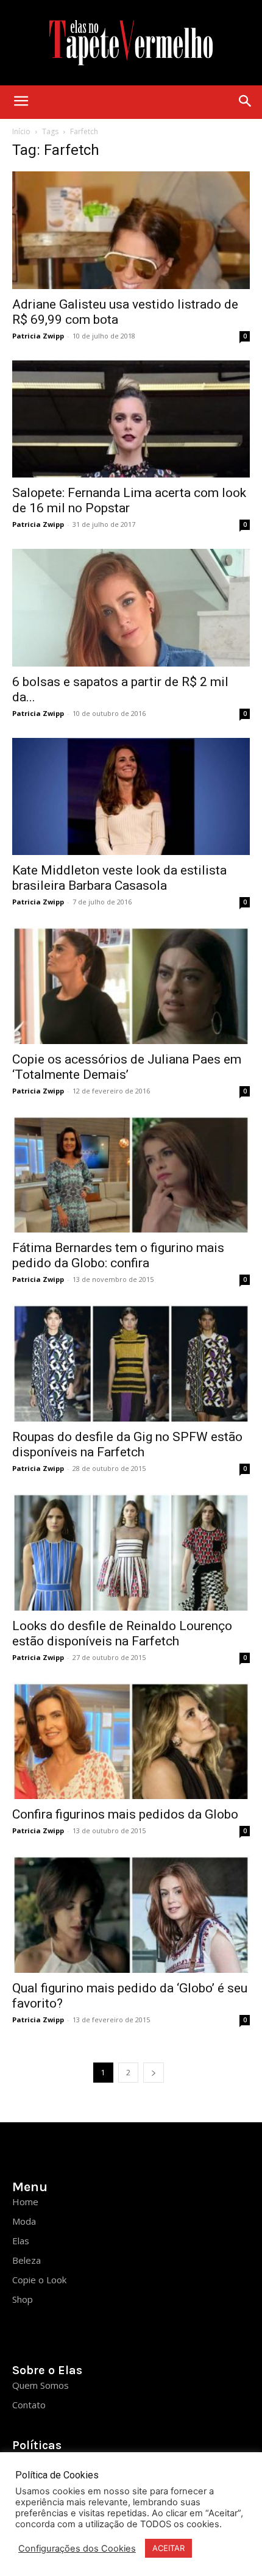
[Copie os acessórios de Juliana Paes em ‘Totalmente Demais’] (131, 985)
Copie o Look (39, 2280)
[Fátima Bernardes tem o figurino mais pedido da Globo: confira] (131, 1174)
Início (21, 131)
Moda (24, 2221)
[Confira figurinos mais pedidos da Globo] (131, 1741)
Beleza (27, 2260)
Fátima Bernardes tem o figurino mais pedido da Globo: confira (118, 1255)
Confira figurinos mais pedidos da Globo (125, 1814)
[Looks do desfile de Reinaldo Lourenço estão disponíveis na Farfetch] (131, 1552)
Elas (21, 2241)
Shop (23, 2299)
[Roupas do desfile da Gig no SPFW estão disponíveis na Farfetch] (131, 1363)
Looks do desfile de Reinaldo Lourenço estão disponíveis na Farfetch (122, 1633)
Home (25, 2202)
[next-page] (154, 2073)
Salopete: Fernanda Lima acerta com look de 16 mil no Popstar (129, 500)
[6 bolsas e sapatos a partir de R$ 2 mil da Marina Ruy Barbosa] (131, 608)
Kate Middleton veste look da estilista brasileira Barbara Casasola (119, 878)
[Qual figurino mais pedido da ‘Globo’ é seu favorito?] (131, 1914)
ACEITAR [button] (168, 2548)
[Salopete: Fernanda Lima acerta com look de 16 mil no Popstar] (131, 419)
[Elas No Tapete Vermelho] (131, 43)
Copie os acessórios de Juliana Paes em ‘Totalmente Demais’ (127, 1067)
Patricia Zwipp (38, 336)
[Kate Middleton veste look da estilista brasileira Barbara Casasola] (131, 797)
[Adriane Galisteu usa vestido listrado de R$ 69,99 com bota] (131, 230)
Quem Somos (41, 2385)
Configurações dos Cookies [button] (77, 2549)
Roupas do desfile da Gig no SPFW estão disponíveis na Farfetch (127, 1444)
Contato (29, 2405)
